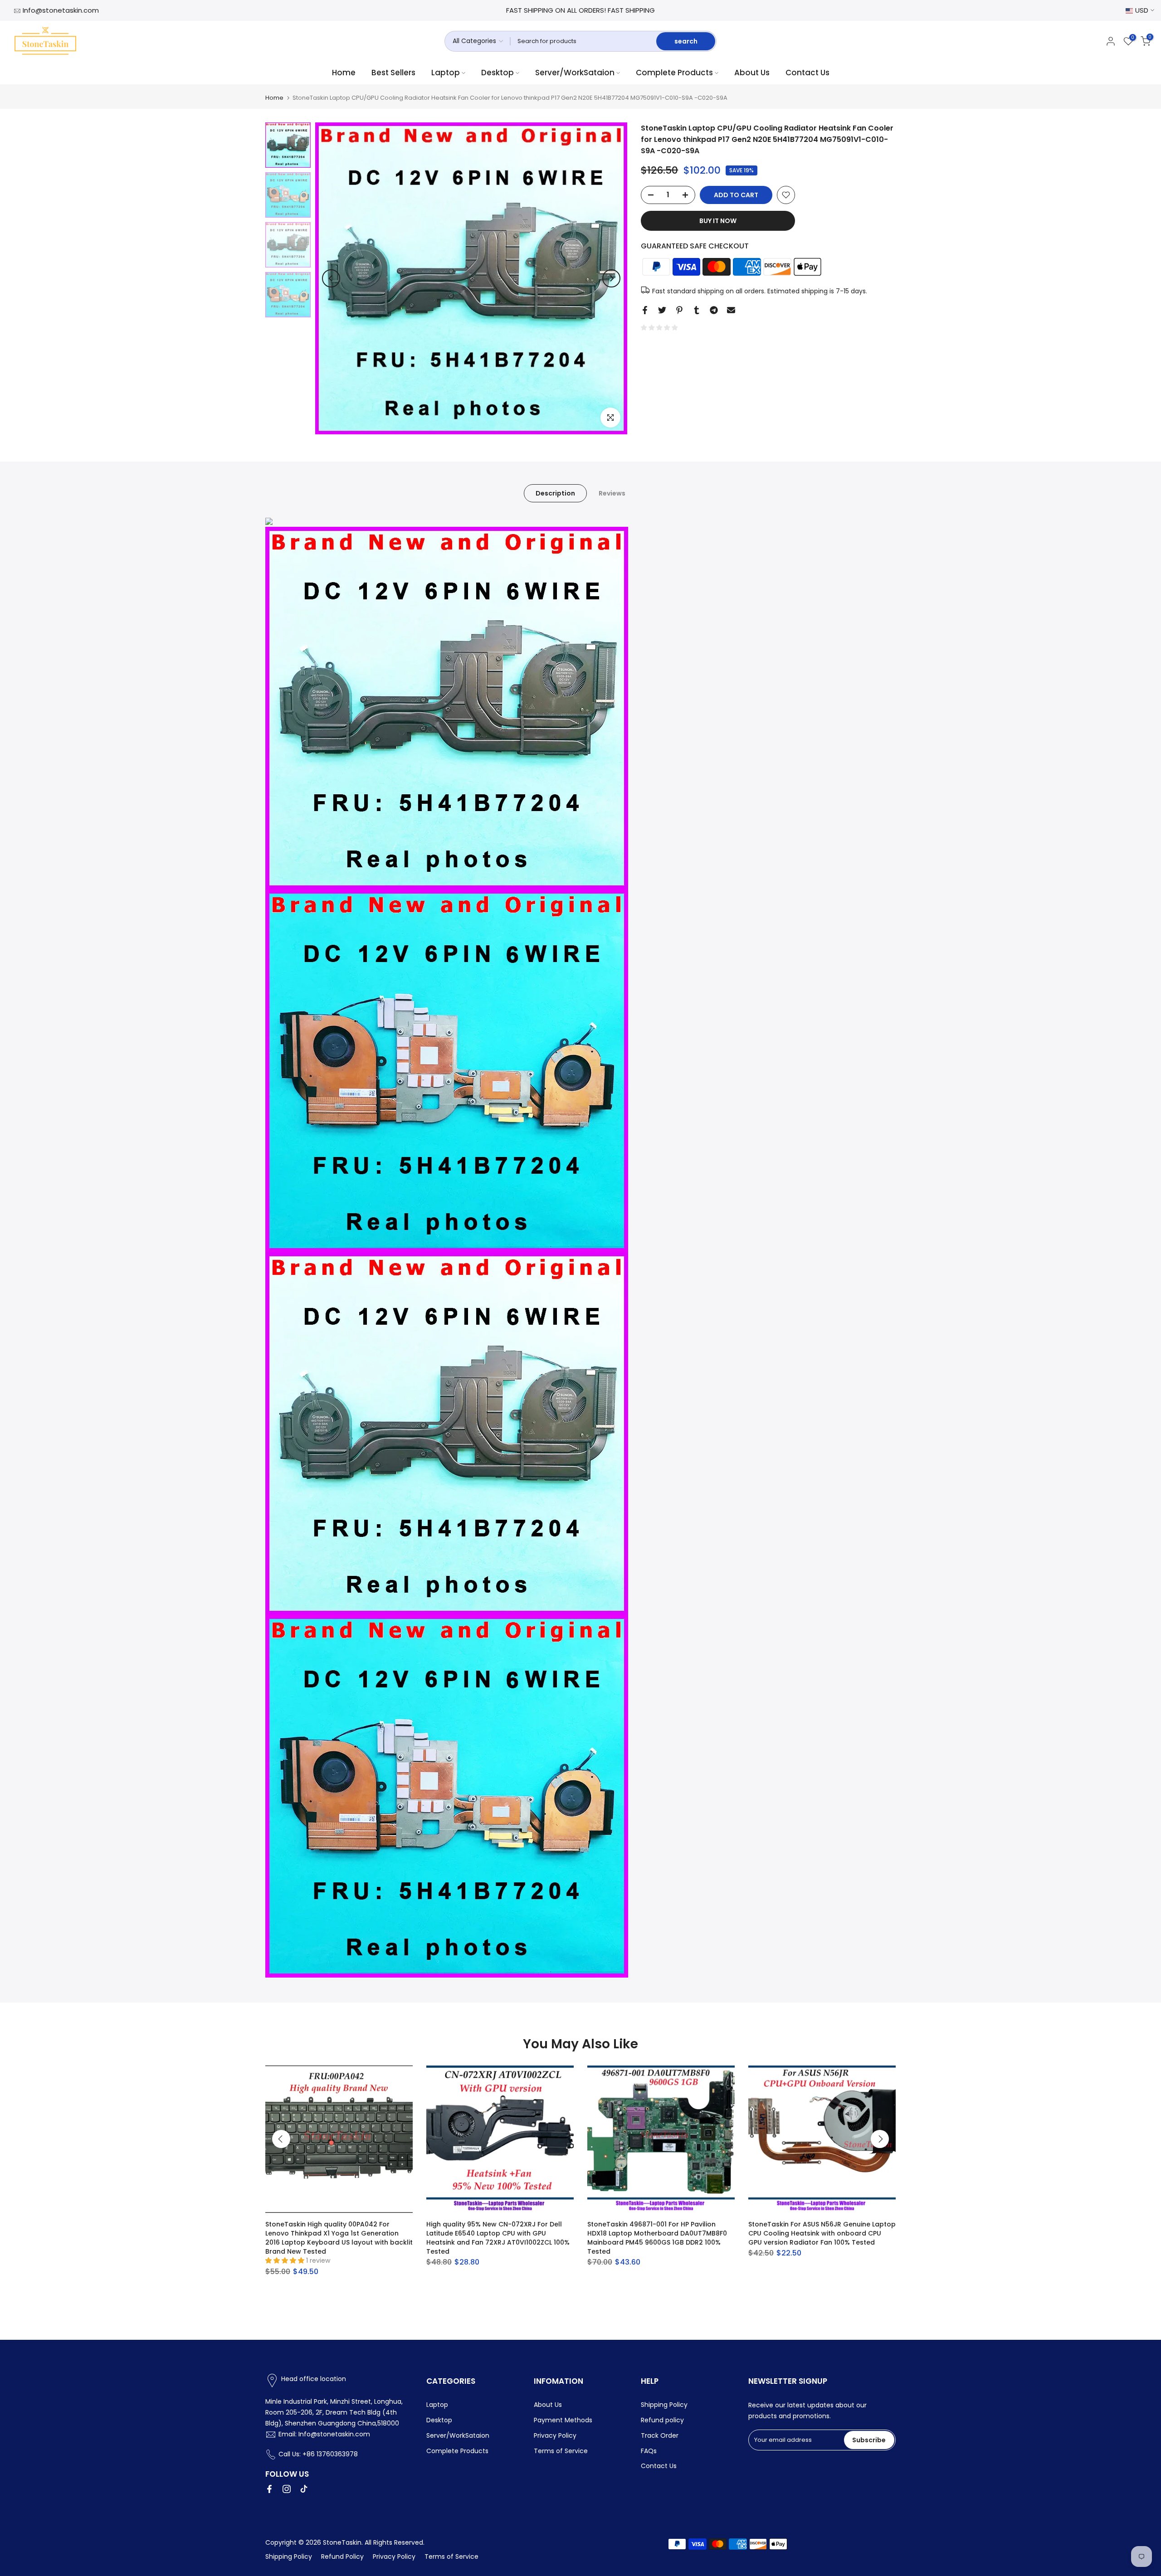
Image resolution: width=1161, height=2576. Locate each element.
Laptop (446, 73)
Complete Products (674, 73)
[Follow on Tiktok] (304, 2489)
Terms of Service (561, 2451)
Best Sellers (393, 73)
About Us (752, 73)
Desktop (498, 73)
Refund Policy (342, 2557)
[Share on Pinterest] (679, 310)
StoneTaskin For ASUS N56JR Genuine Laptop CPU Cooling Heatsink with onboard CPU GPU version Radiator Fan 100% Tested (822, 2233)
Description (555, 493)
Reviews (612, 493)
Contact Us (807, 73)
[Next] (611, 278)
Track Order (660, 2435)
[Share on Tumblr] (697, 310)
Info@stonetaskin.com (61, 10)
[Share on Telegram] (714, 310)
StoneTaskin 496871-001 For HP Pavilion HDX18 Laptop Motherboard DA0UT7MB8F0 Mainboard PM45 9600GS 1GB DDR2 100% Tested (657, 2238)
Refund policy (662, 2420)
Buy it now (718, 221)
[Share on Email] (731, 310)
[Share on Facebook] (645, 310)
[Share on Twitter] (662, 310)
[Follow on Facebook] (269, 2489)
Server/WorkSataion (575, 73)
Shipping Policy (664, 2405)
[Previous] (331, 278)
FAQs (649, 2451)
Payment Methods (563, 2420)
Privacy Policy (555, 2435)
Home (344, 73)
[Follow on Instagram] (287, 2489)
